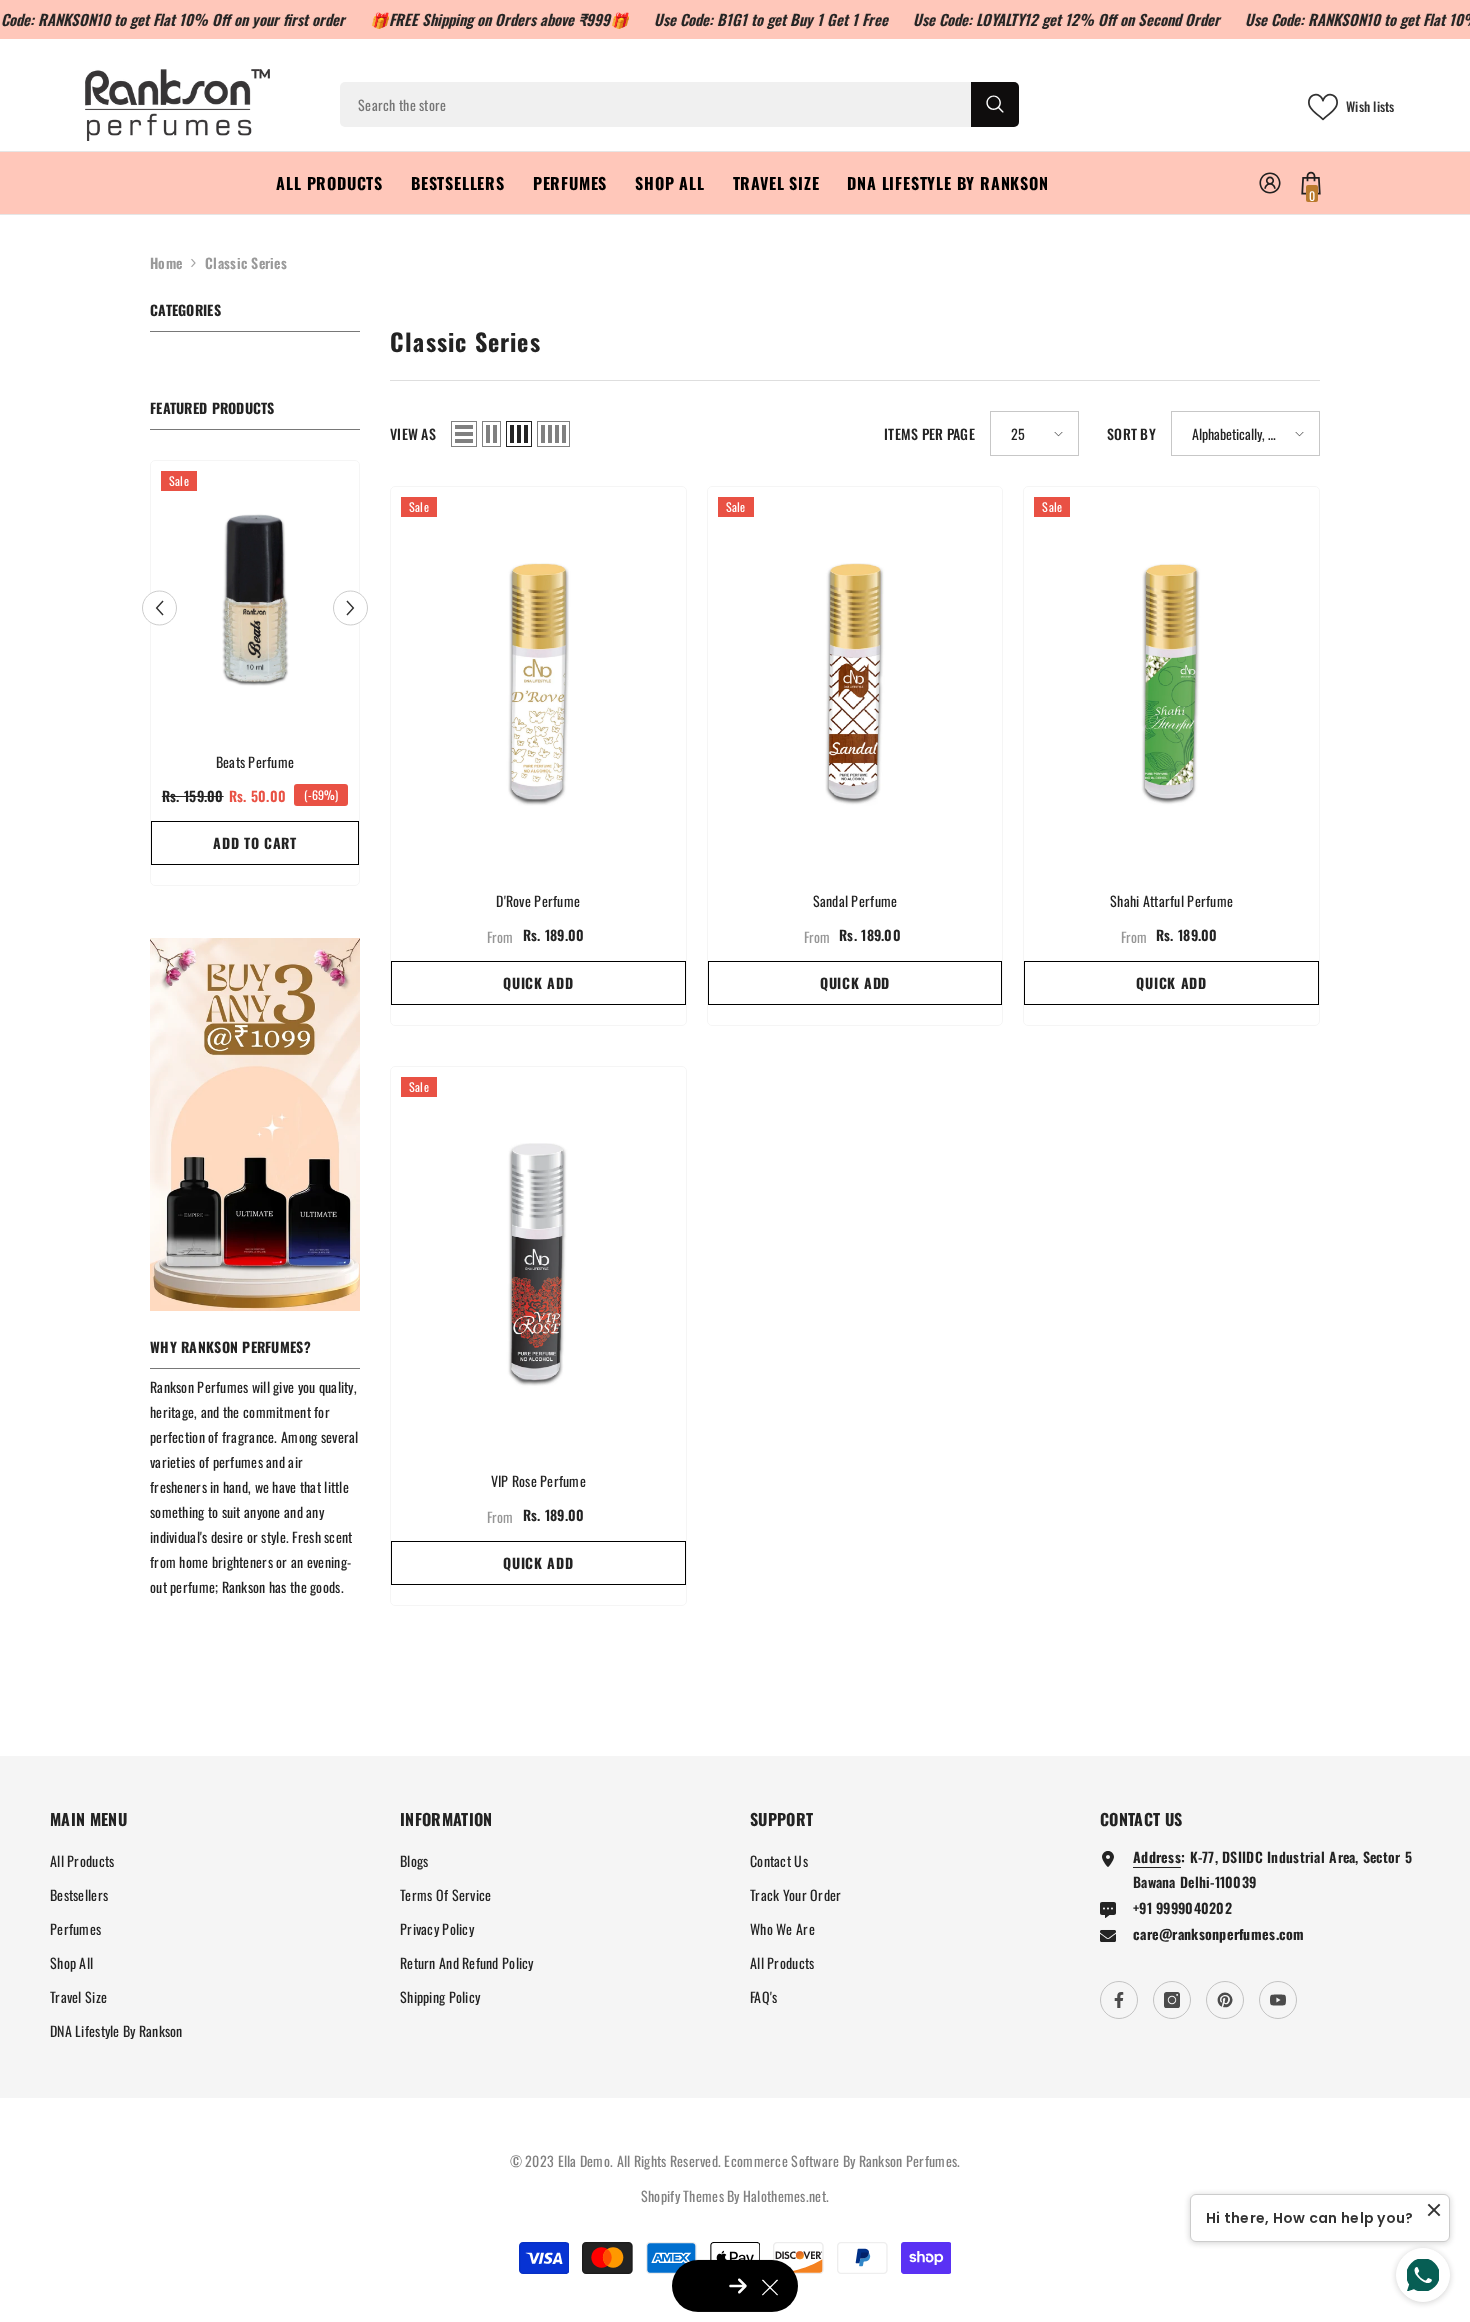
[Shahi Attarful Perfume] (1171, 678)
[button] (159, 607)
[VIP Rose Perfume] (538, 1258)
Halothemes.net (784, 2195)
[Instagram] (1172, 2000)
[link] (255, 1125)
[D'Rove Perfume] (538, 678)
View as (413, 433)
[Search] (679, 104)
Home (166, 262)
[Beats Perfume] (255, 596)
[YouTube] (1278, 2000)
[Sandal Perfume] (855, 678)
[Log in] (1270, 183)
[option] (255, 678)
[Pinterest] (1225, 2000)
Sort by (1131, 433)
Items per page (929, 433)
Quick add (538, 982)
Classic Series (246, 262)
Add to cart (255, 842)
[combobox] (655, 104)
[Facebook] (1119, 2000)
